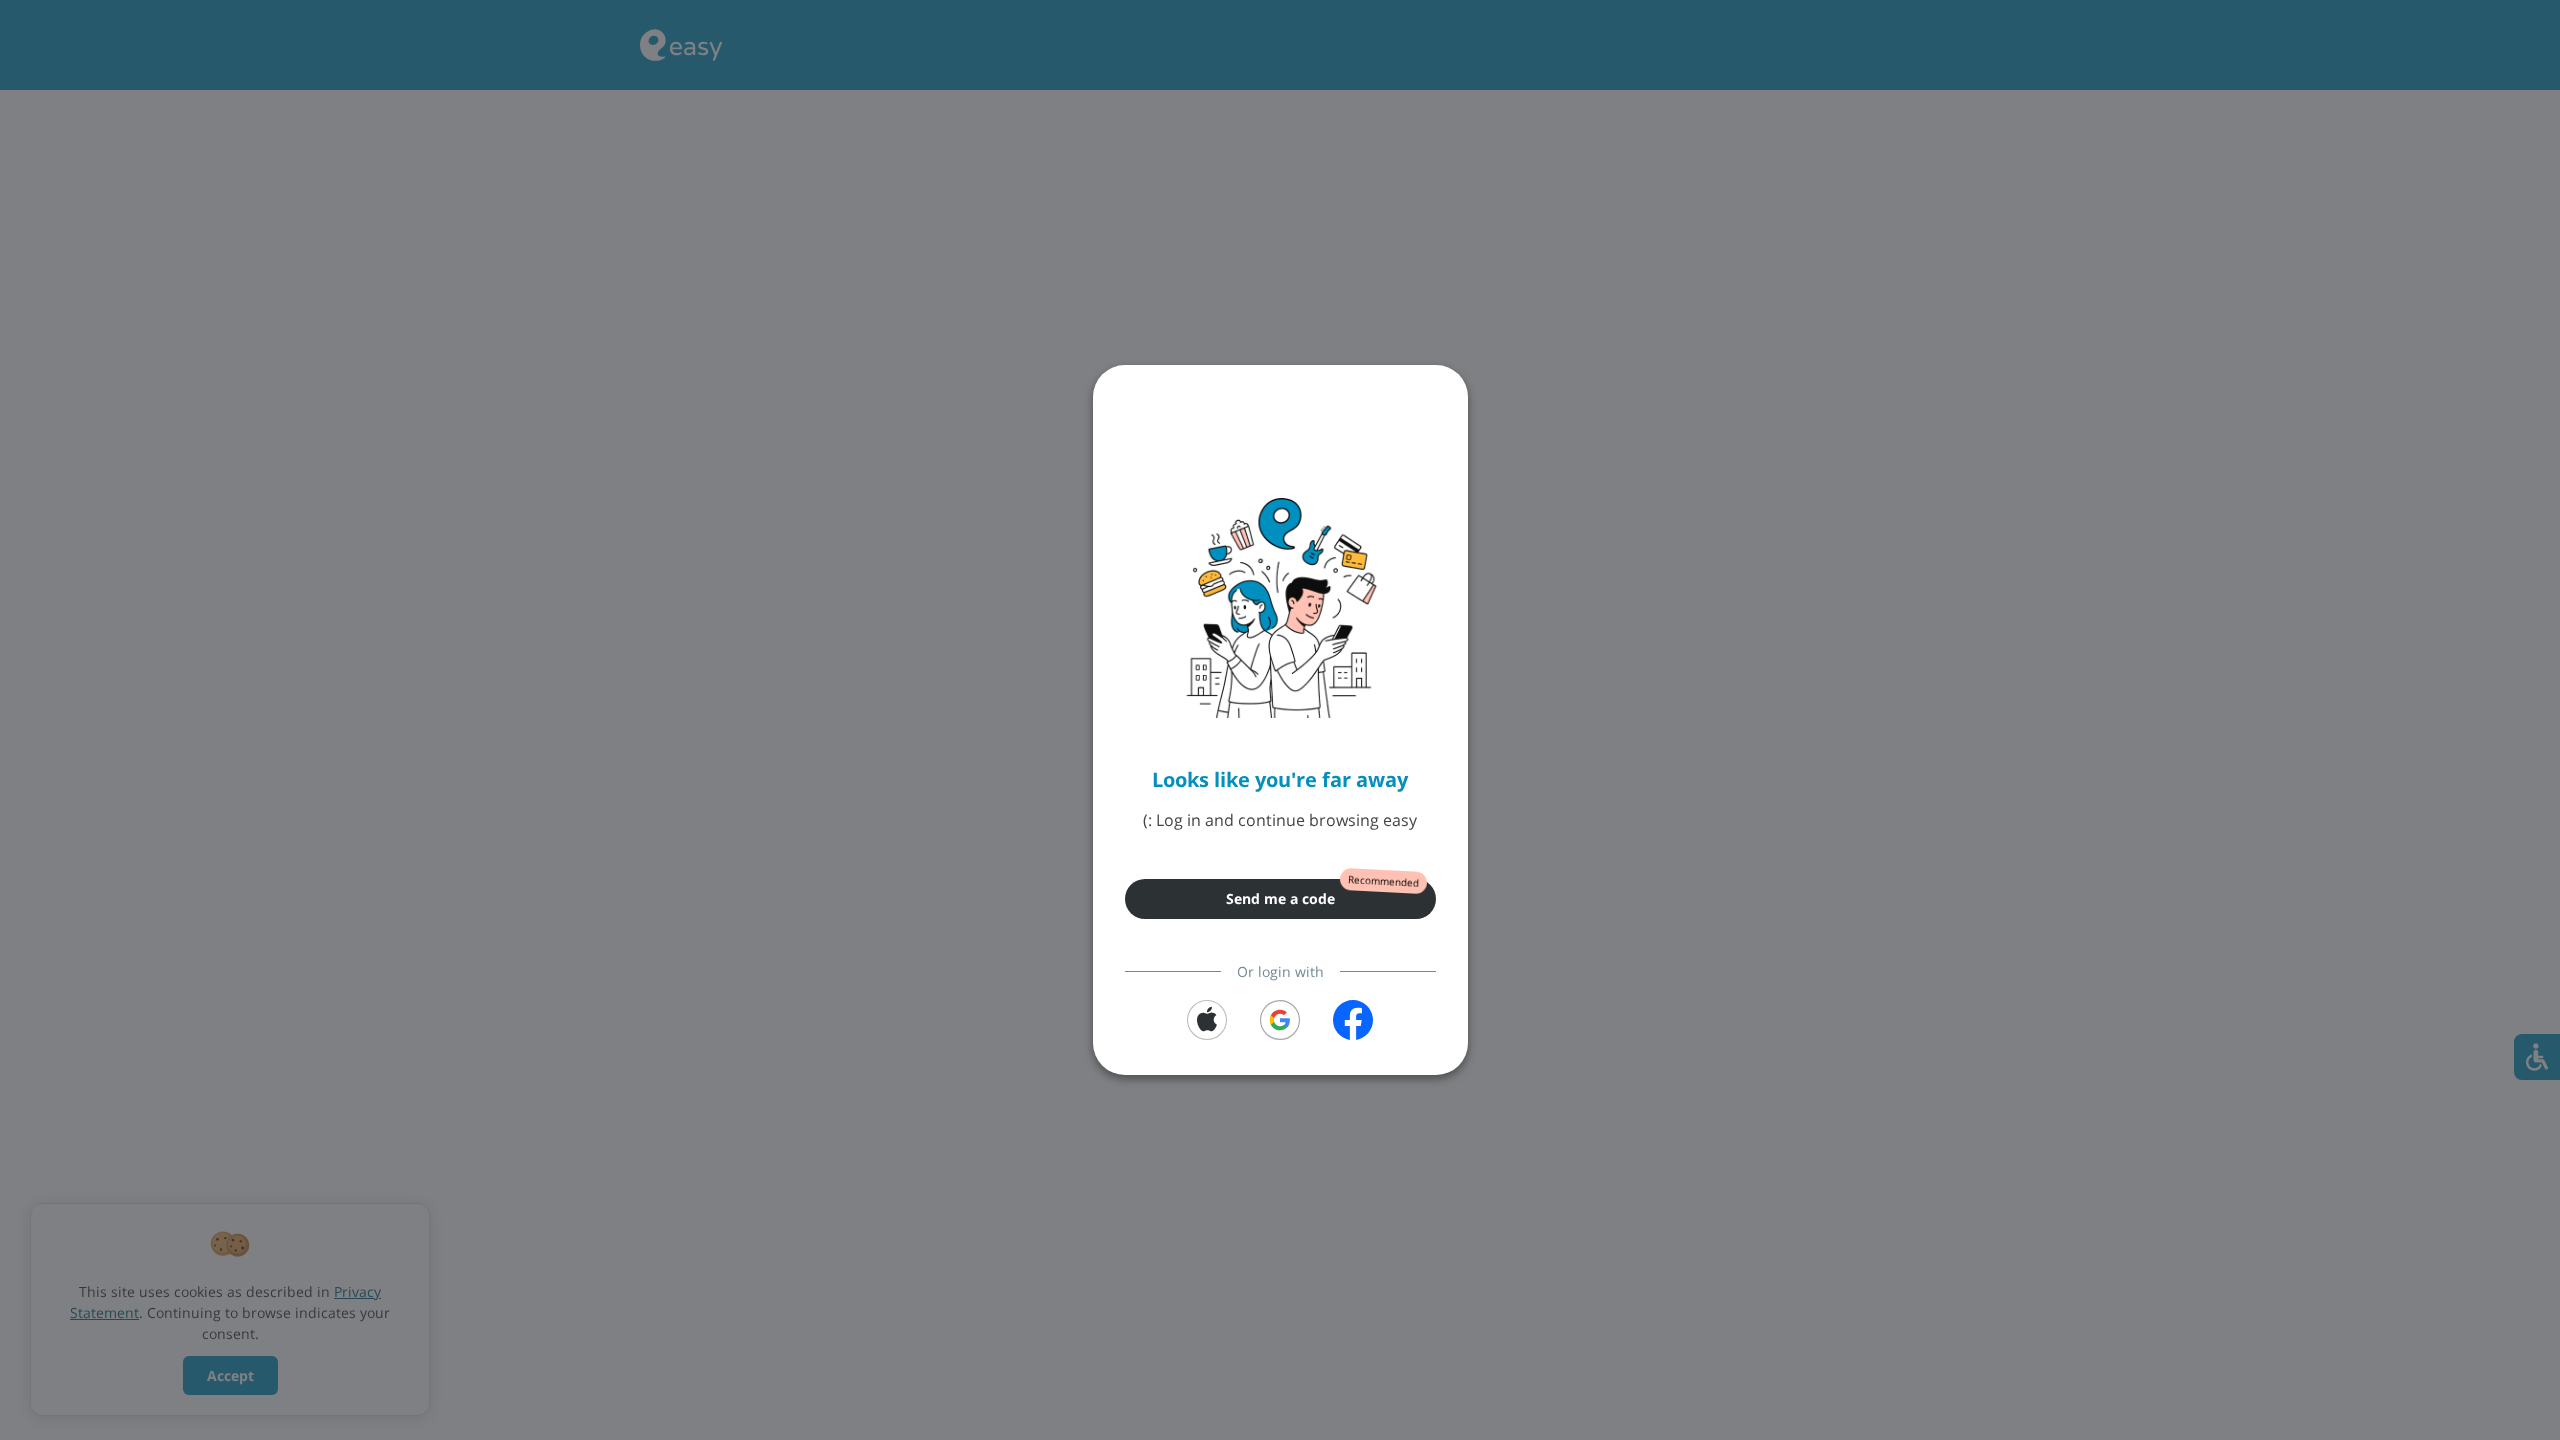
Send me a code (1280, 898)
